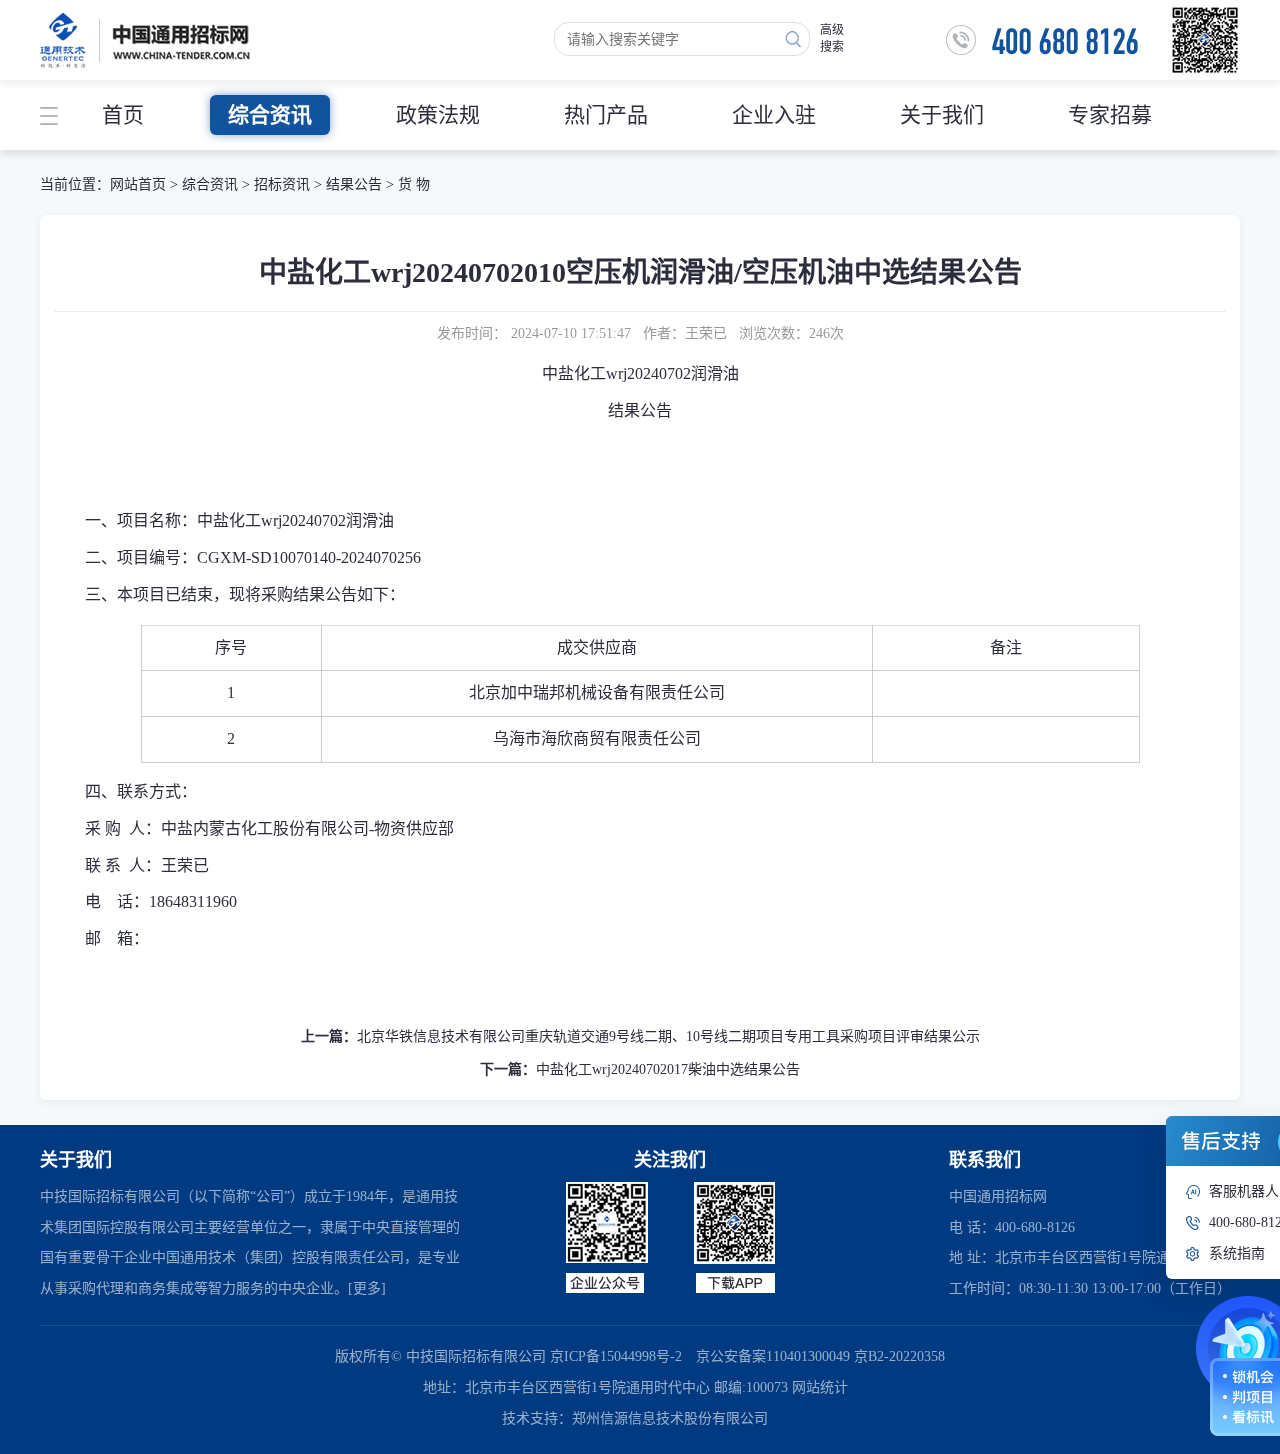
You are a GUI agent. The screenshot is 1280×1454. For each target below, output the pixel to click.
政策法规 (438, 115)
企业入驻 (774, 115)
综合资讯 (270, 115)
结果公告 (354, 184)
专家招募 (1110, 115)
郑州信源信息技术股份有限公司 (670, 1418)
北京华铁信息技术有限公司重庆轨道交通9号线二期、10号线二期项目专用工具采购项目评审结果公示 (668, 1036)
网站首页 (138, 184)
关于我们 (942, 115)
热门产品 (606, 115)
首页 (123, 115)
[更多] (367, 1288)
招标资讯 (284, 184)
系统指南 (1237, 1253)
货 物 (414, 184)
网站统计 (820, 1387)
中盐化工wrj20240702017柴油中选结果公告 (668, 1069)
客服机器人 (1244, 1191)
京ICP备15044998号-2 (616, 1356)
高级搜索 (832, 38)
